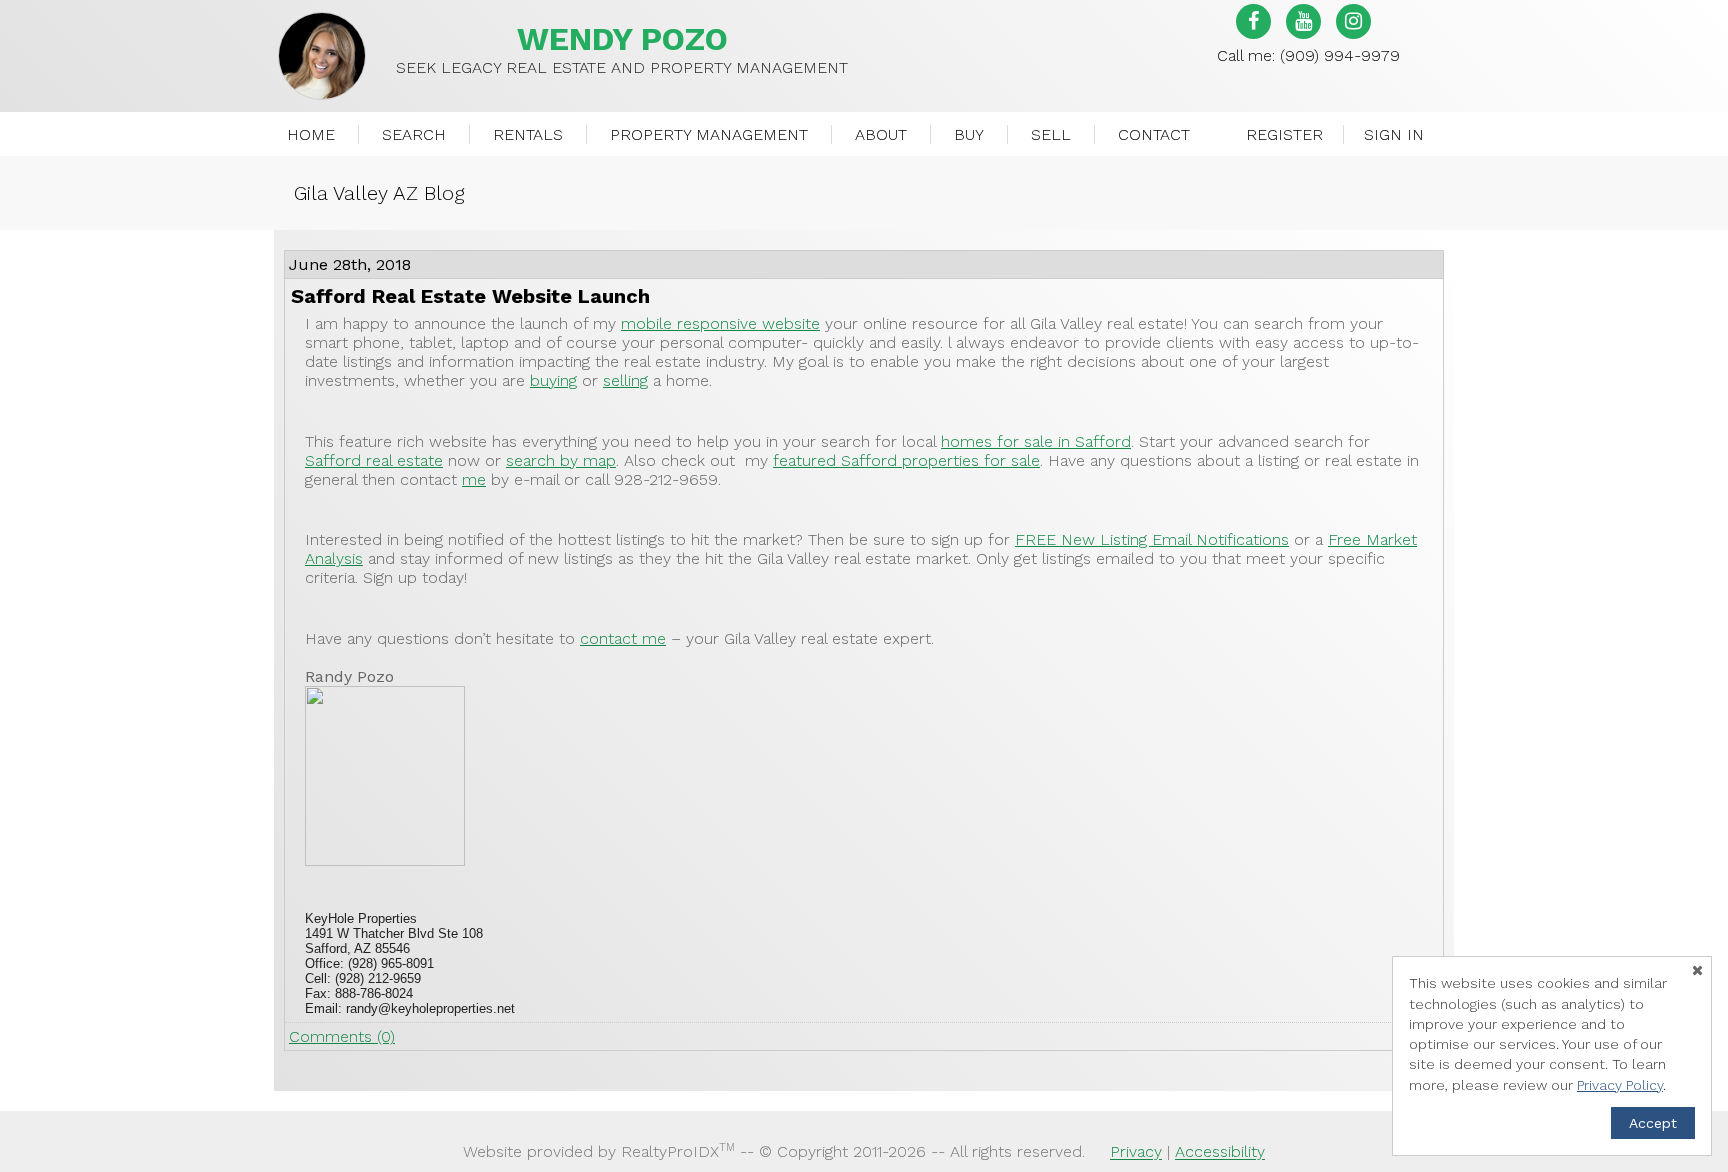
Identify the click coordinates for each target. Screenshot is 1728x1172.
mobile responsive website (720, 323)
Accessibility (1220, 1152)
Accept (1653, 1123)
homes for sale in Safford (1036, 441)
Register (1284, 134)
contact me (623, 638)
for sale (906, 460)
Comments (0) (342, 1036)
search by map (561, 460)
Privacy (1136, 1152)
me (474, 479)
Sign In (1394, 134)
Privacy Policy (1620, 1085)
